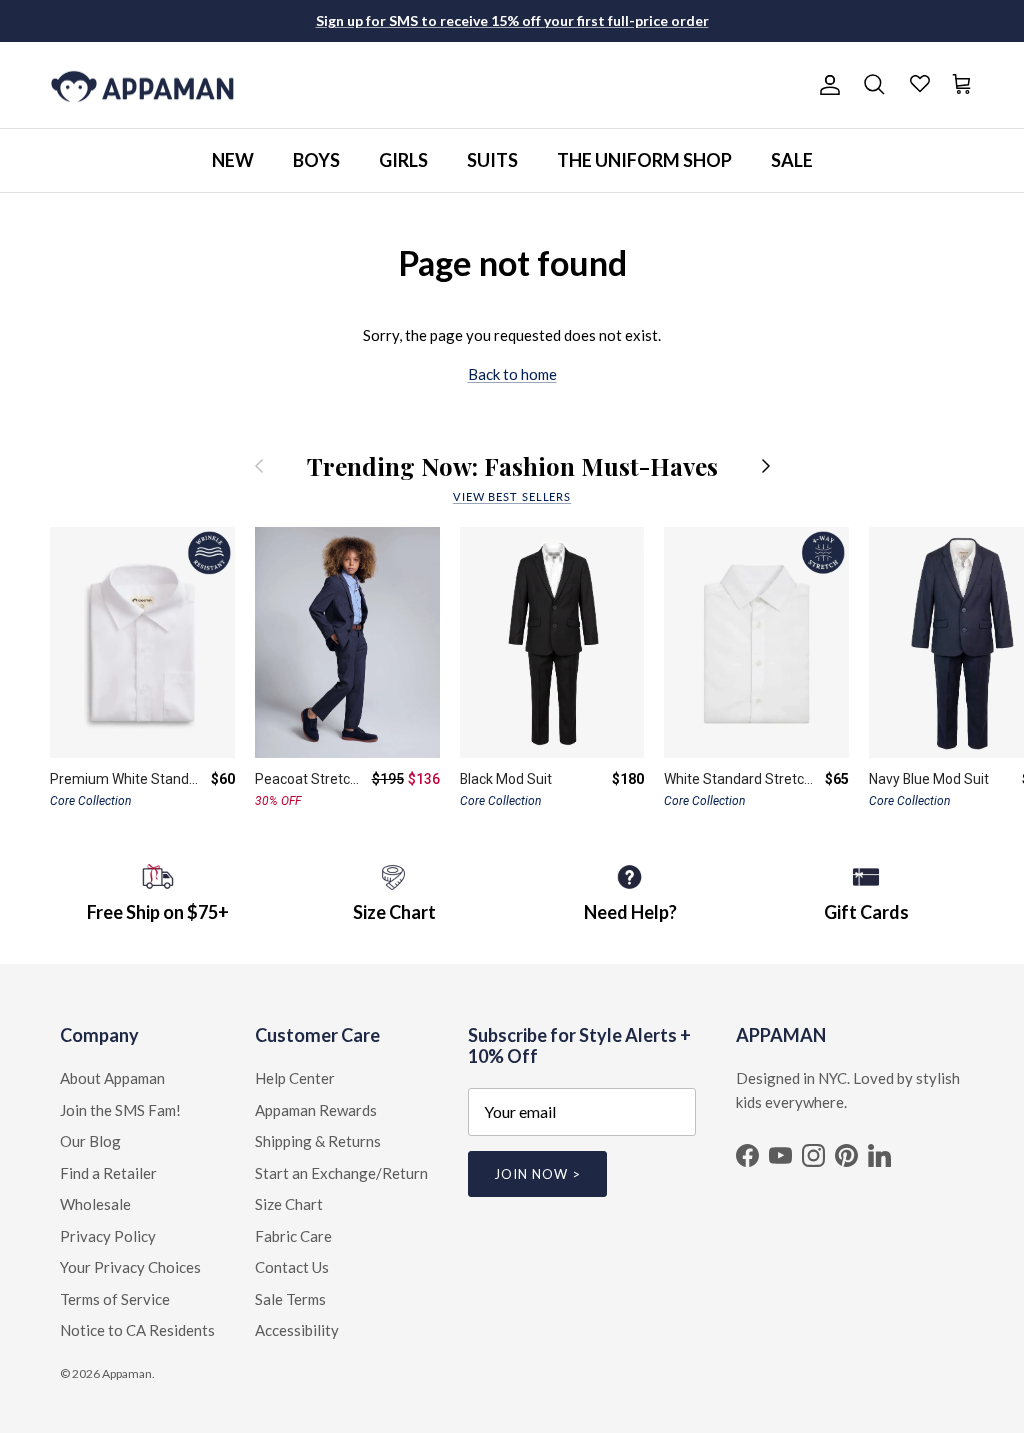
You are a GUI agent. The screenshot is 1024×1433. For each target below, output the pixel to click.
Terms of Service (115, 1299)
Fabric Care (293, 1236)
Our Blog (90, 1141)
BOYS (316, 160)
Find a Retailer (108, 1173)
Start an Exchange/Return (341, 1173)
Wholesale (95, 1204)
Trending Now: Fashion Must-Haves (512, 466)
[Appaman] (142, 85)
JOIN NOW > (537, 1174)
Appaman (127, 1373)
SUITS (492, 160)
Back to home (512, 374)
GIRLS (403, 160)
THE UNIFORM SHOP (644, 160)
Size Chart (289, 1204)
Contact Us (292, 1267)
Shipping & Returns (318, 1141)
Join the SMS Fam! (120, 1110)
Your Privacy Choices (130, 1267)
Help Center (295, 1078)
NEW (233, 160)
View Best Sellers (512, 496)
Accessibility (297, 1330)
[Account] (826, 85)
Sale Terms (290, 1299)
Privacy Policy (108, 1236)
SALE (792, 160)
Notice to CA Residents (137, 1330)
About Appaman (112, 1078)
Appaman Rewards (316, 1110)
